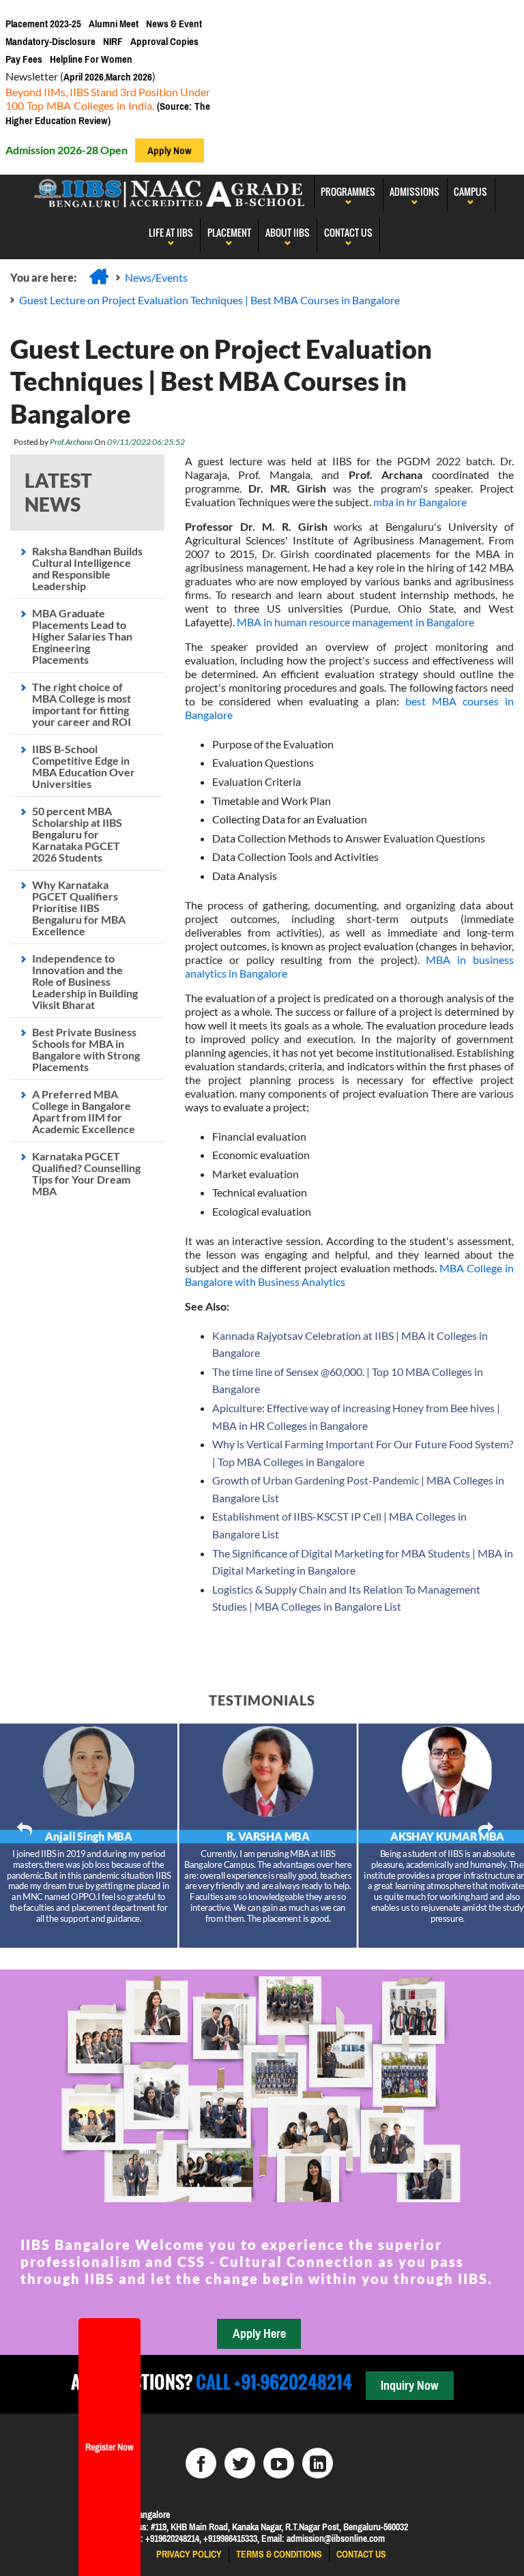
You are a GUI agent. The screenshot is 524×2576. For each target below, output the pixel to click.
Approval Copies (164, 41)
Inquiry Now (409, 2385)
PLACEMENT (229, 232)
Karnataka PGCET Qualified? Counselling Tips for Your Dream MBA (86, 1173)
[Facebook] (201, 2463)
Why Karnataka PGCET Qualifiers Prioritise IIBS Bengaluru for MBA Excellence (79, 908)
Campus (470, 191)
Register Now (110, 2447)
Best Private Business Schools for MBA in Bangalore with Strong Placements (86, 1049)
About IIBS (288, 232)
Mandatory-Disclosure (50, 41)
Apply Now (170, 150)
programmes (348, 191)
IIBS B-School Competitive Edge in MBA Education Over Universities (84, 766)
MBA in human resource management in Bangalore (355, 622)
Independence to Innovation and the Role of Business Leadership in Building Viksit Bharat (85, 981)
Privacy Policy (189, 2554)
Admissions (414, 191)
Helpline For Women (91, 59)
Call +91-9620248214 (272, 2382)
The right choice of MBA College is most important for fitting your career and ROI (82, 704)
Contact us (361, 2554)
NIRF (113, 41)
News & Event (174, 24)
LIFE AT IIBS (171, 232)
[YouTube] (279, 2463)
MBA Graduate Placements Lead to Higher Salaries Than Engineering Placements (82, 636)
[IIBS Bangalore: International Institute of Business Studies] (170, 192)
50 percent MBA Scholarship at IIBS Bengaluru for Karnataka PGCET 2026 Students (77, 834)
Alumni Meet (114, 24)
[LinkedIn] (318, 2463)
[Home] (99, 276)
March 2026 (129, 77)
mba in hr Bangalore (420, 502)
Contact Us (348, 232)
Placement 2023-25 (43, 24)
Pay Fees (24, 59)
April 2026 (84, 77)
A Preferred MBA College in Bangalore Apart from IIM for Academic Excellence (84, 1111)
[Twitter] (240, 2463)
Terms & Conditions (279, 2554)
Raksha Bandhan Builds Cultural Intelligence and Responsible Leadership (87, 568)
